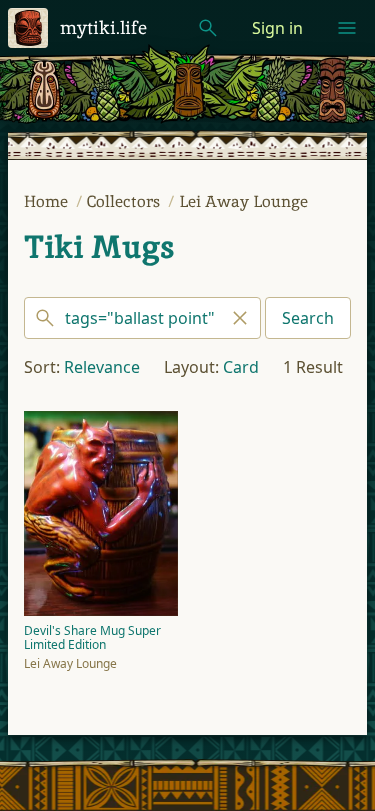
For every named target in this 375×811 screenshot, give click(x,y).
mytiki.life (103, 27)
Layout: (191, 367)
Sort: (42, 367)
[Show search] (208, 28)
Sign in (277, 28)
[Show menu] (347, 28)
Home (48, 201)
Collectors (125, 201)
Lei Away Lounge (243, 201)
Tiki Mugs (99, 247)
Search (308, 318)
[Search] (142, 318)
